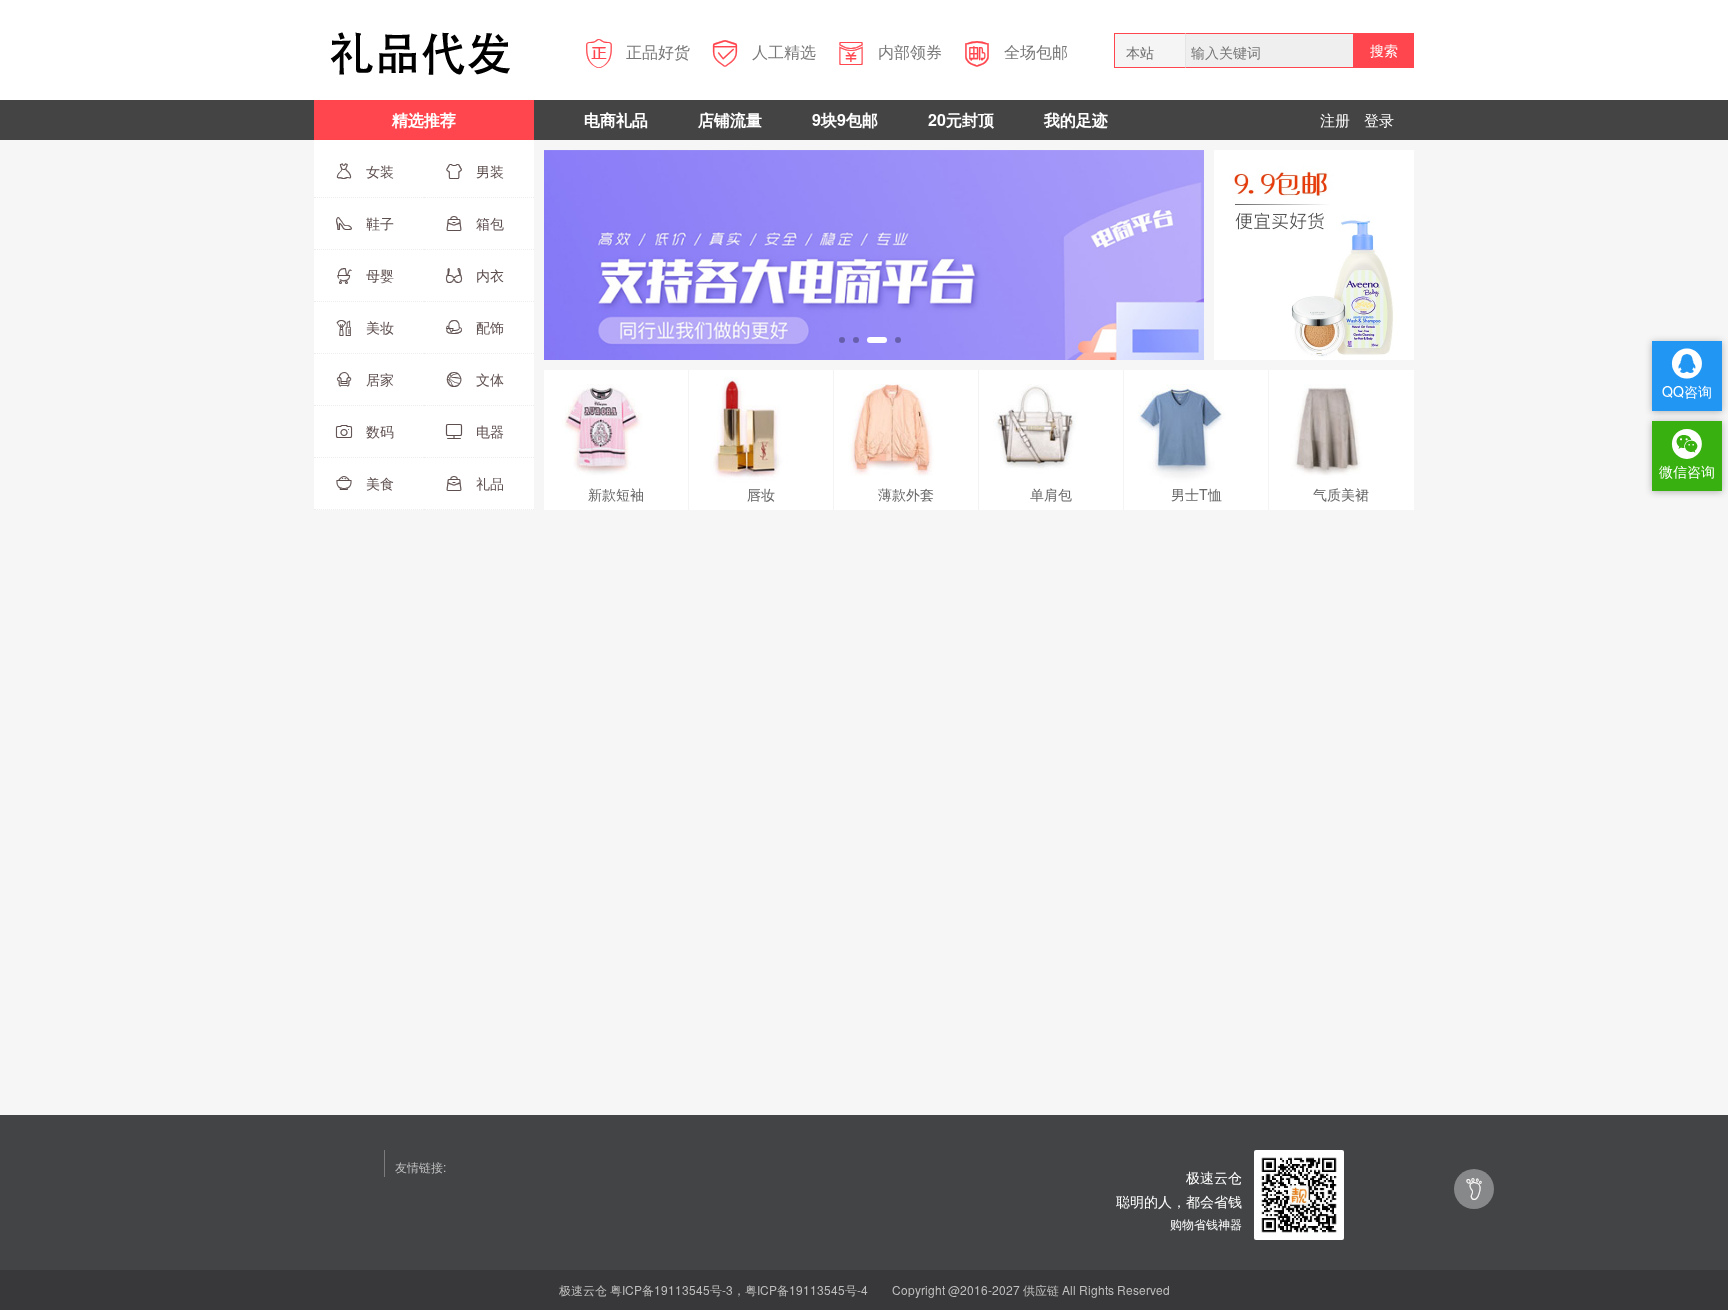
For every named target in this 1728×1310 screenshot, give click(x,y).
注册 (1335, 119)
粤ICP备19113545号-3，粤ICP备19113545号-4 (739, 1289)
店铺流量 (730, 119)
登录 (1379, 119)
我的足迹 (1076, 119)
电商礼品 (616, 119)
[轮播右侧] (1314, 253)
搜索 (1384, 50)
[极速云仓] (1299, 1193)
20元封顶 (961, 119)
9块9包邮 (845, 119)
